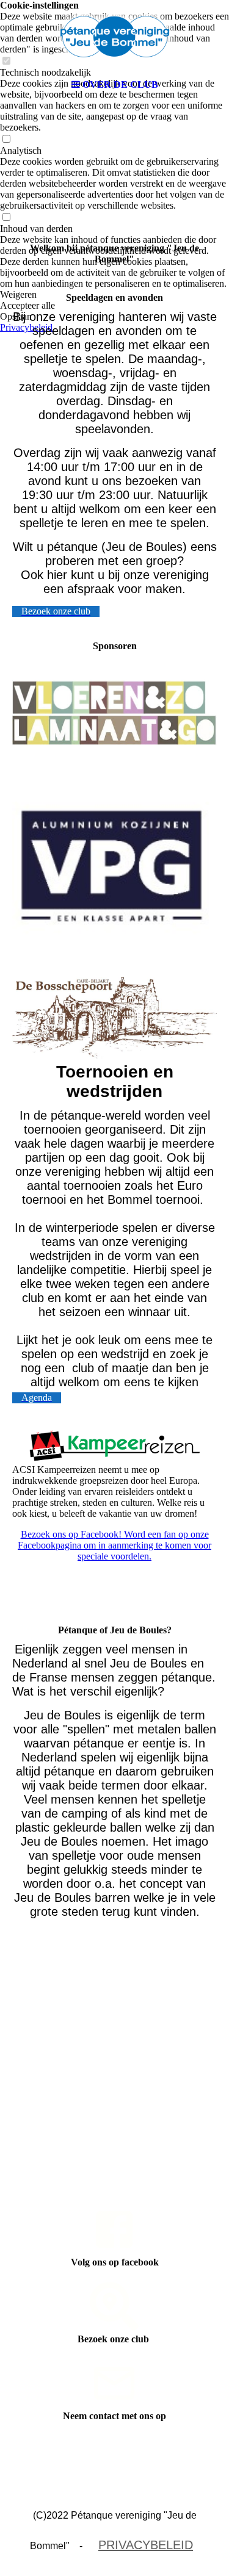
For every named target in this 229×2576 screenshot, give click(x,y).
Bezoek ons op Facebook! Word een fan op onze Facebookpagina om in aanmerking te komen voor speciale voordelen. (114, 1545)
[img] (115, 37)
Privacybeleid (146, 2545)
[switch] (6, 139)
